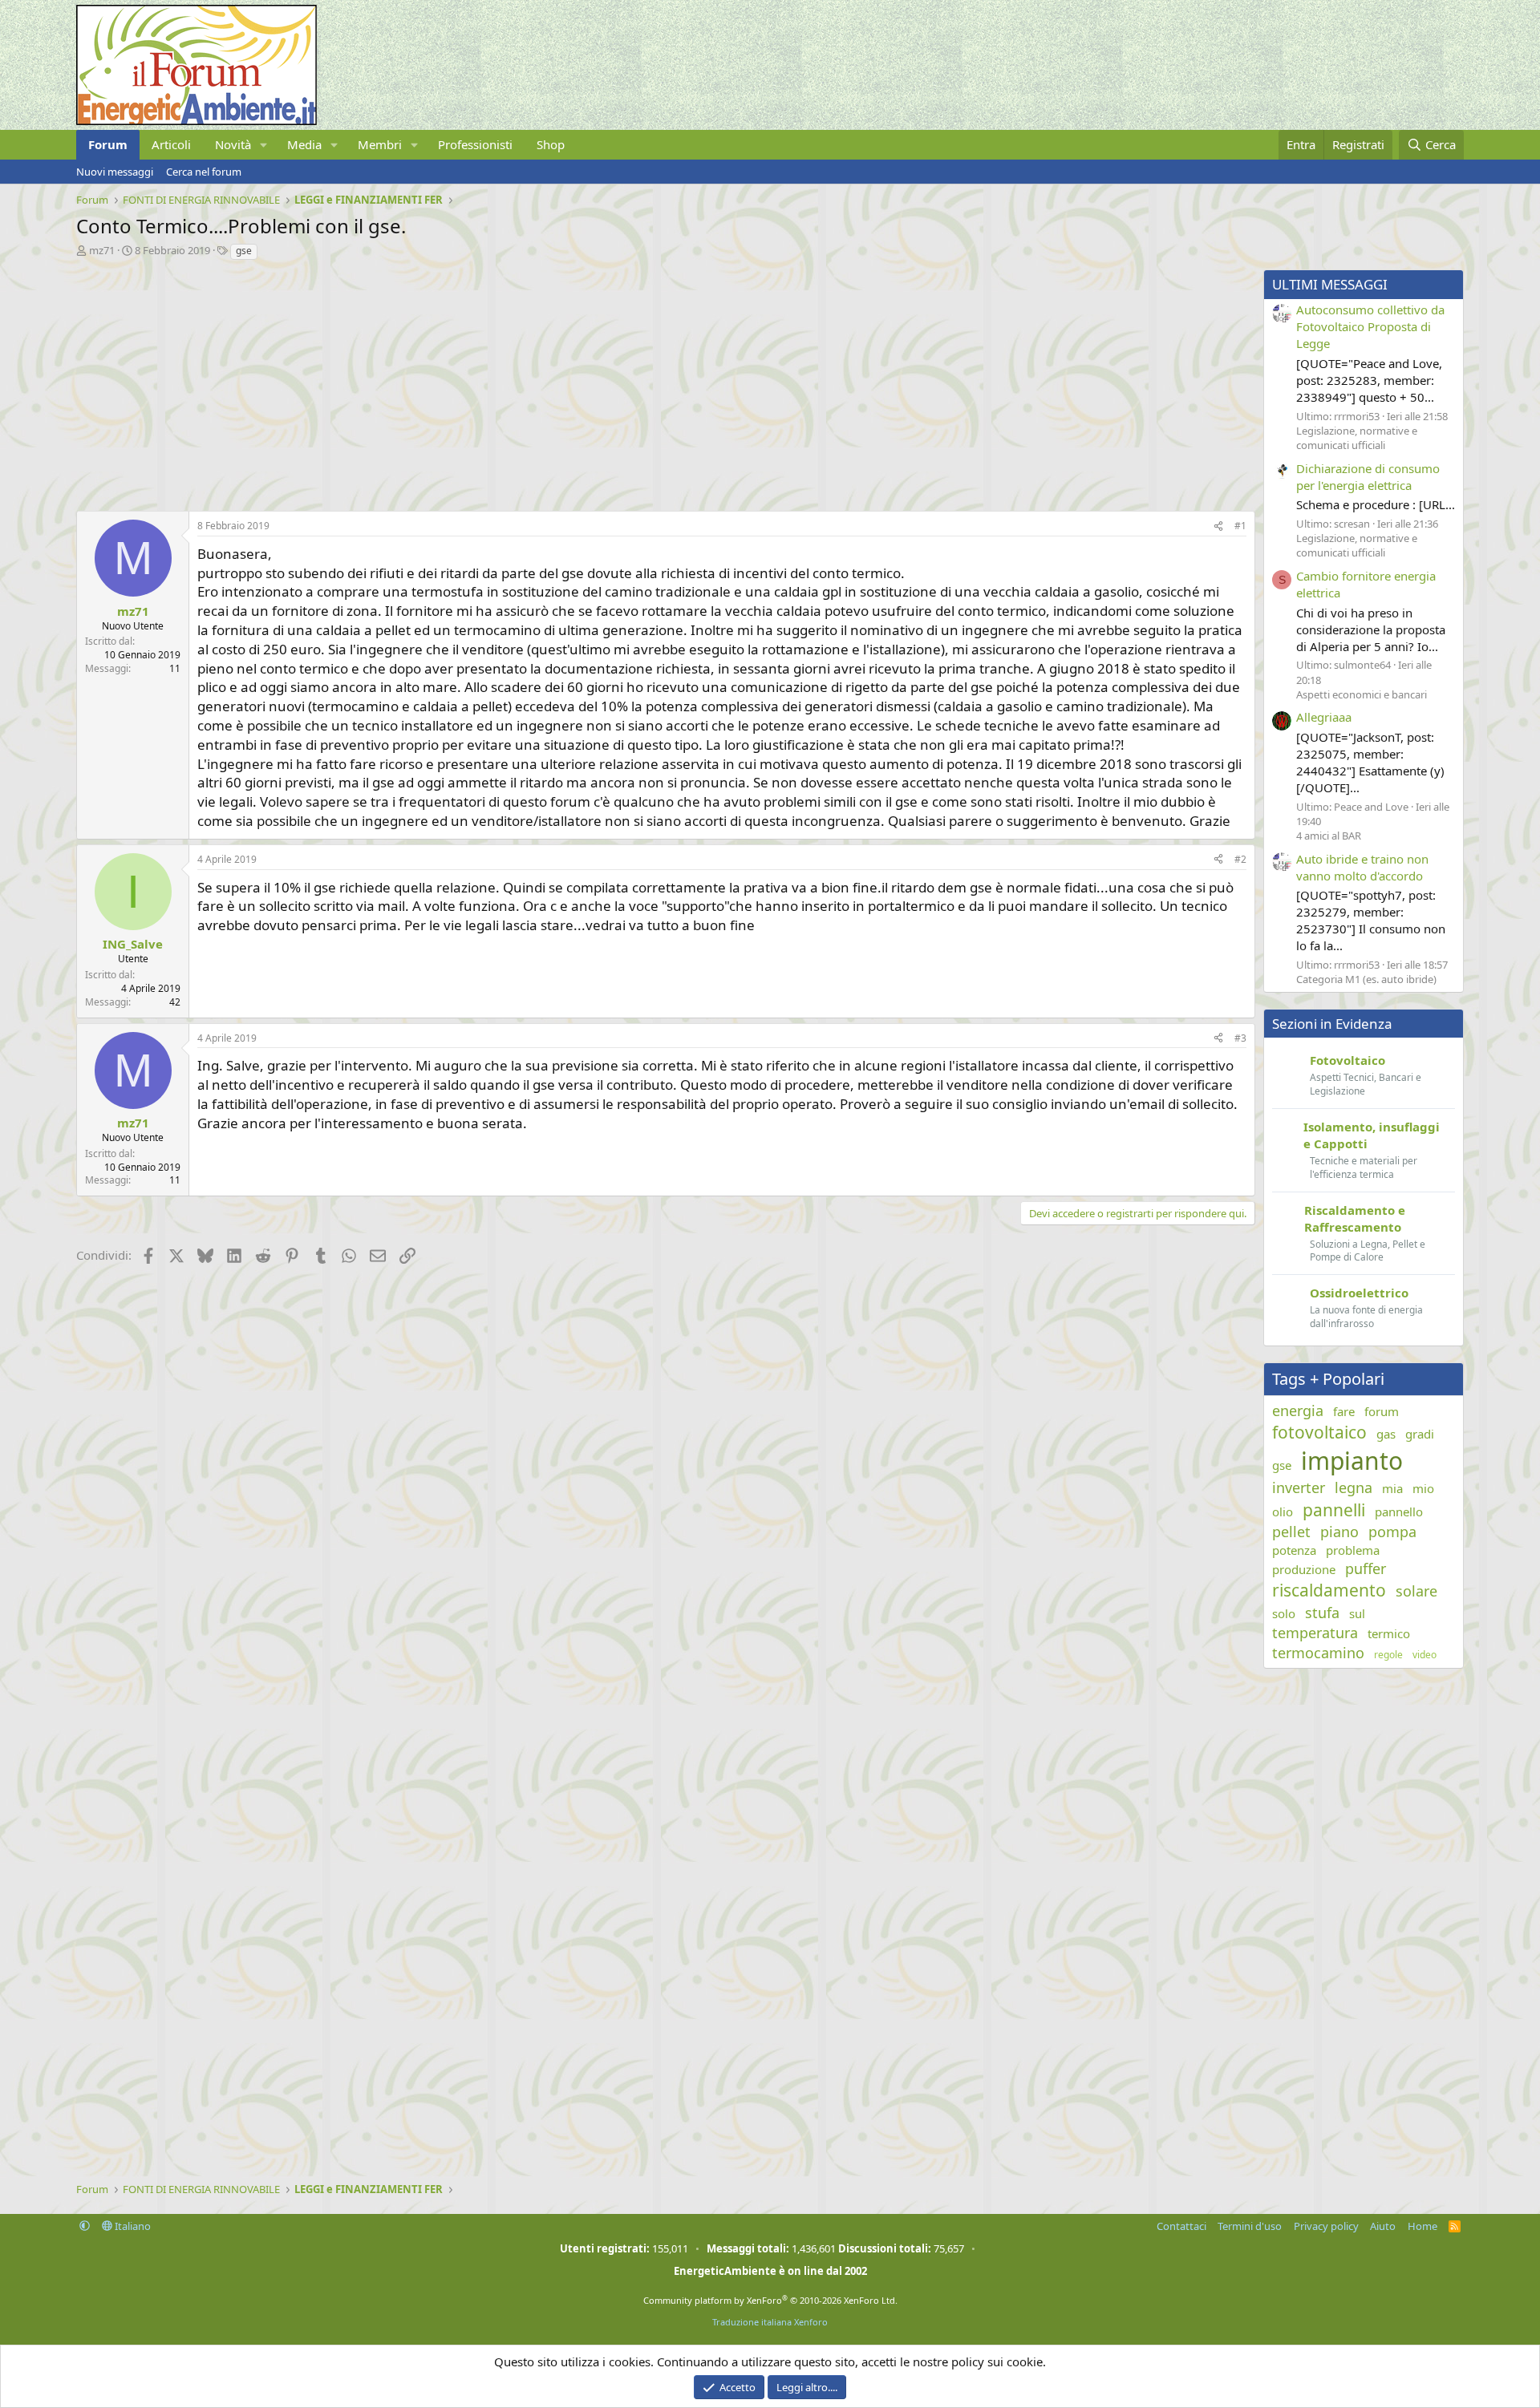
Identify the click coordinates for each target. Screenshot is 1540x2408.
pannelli (1334, 1510)
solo (1284, 1613)
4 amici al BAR (1329, 836)
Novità (233, 144)
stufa (1322, 1613)
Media (304, 144)
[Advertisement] (557, 382)
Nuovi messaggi (115, 172)
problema (1353, 1550)
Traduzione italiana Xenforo (770, 2322)
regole (1388, 1655)
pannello (1399, 1512)
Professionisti (475, 144)
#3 (1240, 1038)
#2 (1240, 859)
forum (1382, 1411)
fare (1344, 1411)
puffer (1366, 1568)
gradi (1420, 1434)
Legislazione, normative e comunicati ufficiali (1357, 438)
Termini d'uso (1250, 2226)
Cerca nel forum (204, 172)
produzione (1304, 1569)
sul (1357, 1613)
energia (1298, 1410)
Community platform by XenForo (770, 2300)
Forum (108, 144)
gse (244, 251)
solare (1416, 1591)
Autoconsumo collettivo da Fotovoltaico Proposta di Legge (1370, 326)
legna (1354, 1487)
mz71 (102, 250)
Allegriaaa (1324, 717)
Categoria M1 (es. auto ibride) (1366, 979)
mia (1392, 1488)
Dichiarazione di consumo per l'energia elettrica (1368, 477)
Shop (551, 144)
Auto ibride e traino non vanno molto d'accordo (1362, 867)
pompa (1392, 1532)
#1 (1240, 526)
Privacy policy (1326, 2226)
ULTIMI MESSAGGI (1330, 284)
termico (1389, 1633)
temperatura (1315, 1633)
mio (1423, 1488)
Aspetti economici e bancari (1362, 694)
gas (1386, 1434)
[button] (264, 145)
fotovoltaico (1319, 1432)
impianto (1352, 1461)
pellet (1291, 1532)
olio (1283, 1512)
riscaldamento (1329, 1590)
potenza (1294, 1550)
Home (1422, 2226)
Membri (380, 144)
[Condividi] (1218, 526)
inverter (1299, 1487)
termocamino (1318, 1653)
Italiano (132, 2226)
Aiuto (1383, 2226)
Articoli (171, 144)
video (1424, 1655)
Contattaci (1181, 2226)
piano (1339, 1532)
